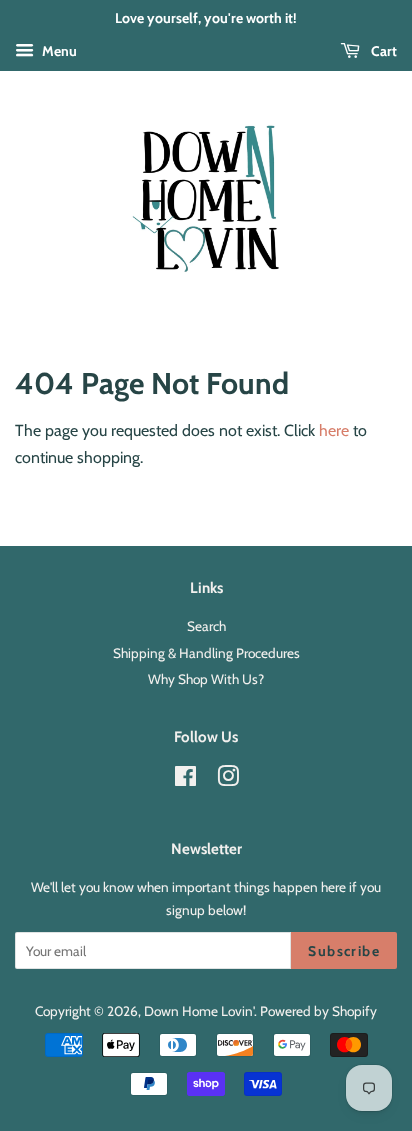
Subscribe (344, 951)
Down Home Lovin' (199, 1011)
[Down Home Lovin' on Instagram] (228, 780)
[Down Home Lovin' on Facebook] (185, 780)
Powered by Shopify (318, 1011)
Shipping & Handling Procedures (206, 653)
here (334, 430)
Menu (58, 51)
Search (206, 626)
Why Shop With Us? (206, 679)
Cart (382, 51)
